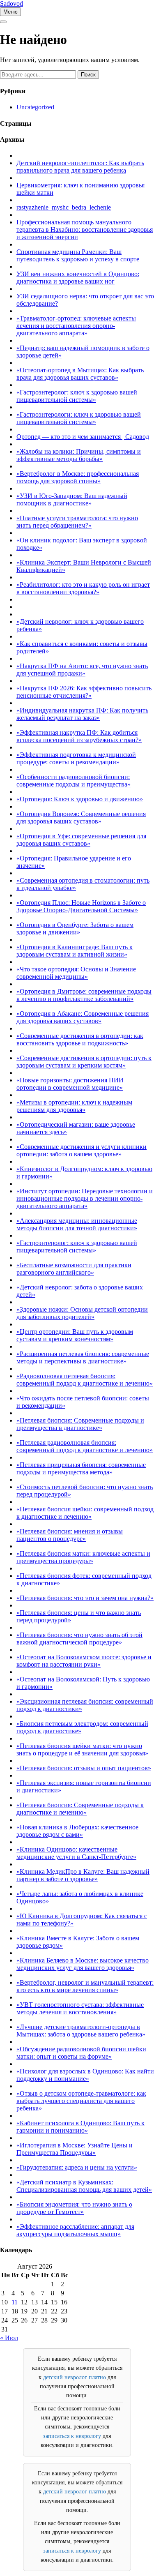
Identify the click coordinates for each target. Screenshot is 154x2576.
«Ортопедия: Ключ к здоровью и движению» (80, 799)
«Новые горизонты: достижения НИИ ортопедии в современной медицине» (70, 1084)
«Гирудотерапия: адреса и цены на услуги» (77, 2167)
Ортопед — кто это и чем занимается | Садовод (83, 437)
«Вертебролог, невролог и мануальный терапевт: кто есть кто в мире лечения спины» (85, 1986)
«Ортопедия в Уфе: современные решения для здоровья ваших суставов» (81, 840)
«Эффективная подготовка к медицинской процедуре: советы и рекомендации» (76, 758)
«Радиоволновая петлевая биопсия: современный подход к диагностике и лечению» (85, 1380)
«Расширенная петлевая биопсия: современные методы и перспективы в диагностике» (83, 1357)
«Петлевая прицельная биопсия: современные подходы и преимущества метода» (81, 1468)
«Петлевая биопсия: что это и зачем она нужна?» (85, 1598)
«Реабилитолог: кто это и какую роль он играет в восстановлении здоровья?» (83, 588)
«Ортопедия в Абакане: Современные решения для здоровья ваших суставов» (83, 1017)
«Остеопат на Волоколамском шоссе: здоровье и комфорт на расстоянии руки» (84, 1661)
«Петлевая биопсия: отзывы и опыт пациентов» (84, 1768)
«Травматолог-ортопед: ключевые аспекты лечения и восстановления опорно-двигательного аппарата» (76, 326)
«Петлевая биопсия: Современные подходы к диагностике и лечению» (80, 1809)
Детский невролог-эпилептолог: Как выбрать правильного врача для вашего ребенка (80, 167)
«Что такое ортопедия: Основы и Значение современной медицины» (76, 973)
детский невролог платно (75, 2377)
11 (15, 2302)
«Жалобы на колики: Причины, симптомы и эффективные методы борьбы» (79, 455)
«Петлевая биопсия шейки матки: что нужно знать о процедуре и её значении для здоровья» (82, 1749)
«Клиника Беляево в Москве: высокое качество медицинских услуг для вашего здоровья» (83, 1964)
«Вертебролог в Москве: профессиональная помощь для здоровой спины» (78, 477)
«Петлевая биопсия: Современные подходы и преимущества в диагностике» (80, 1424)
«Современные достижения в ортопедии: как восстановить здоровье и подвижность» (80, 1039)
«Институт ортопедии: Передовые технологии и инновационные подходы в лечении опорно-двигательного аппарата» (85, 1198)
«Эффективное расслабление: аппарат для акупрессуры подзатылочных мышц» (75, 2230)
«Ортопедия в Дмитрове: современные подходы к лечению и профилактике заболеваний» (84, 995)
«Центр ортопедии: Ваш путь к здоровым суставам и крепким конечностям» (75, 1335)
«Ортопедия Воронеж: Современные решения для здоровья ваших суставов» (81, 818)
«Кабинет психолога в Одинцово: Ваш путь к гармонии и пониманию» (80, 2127)
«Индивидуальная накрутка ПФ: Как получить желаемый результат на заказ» (82, 714)
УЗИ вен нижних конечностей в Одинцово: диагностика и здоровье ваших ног (78, 278)
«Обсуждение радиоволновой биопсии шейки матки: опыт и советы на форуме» (81, 2053)
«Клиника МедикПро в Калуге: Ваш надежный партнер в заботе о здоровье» (83, 1875)
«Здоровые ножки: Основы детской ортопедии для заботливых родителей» (82, 1313)
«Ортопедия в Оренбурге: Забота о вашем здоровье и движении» (75, 928)
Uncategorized (35, 107)
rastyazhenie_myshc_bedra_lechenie (64, 207)
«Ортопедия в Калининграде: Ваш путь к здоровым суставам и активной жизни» (75, 951)
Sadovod (11, 3)
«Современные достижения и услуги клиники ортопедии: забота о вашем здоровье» (82, 1150)
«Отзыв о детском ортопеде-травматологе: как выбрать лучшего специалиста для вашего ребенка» (81, 2101)
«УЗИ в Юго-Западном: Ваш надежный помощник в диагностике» (72, 499)
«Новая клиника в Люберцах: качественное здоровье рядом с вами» (77, 1831)
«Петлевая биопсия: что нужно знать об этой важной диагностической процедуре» (79, 1639)
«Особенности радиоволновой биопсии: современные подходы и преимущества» (74, 781)
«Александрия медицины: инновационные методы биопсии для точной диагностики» (77, 1224)
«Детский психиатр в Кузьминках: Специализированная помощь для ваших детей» (84, 2186)
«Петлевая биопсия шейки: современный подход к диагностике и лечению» (85, 1513)
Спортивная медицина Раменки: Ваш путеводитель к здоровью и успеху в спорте (78, 255)
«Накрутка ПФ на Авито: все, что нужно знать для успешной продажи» (82, 670)
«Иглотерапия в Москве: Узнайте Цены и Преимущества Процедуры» (75, 2149)
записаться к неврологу (72, 2436)
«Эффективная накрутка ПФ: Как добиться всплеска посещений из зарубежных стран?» (79, 736)
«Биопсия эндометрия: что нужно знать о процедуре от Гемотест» (74, 2208)
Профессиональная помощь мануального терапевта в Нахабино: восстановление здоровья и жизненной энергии (85, 229)
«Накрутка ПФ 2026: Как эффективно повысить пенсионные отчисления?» (84, 692)
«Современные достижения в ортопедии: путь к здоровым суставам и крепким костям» (84, 1062)
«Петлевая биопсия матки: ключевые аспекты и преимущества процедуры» (83, 1557)
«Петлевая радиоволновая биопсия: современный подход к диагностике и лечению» (85, 1446)
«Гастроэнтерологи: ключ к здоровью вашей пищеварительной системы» (79, 418)
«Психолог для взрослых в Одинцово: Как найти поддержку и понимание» (85, 2075)
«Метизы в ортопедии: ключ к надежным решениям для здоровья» (74, 1106)
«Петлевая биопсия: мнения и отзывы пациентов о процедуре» (70, 1535)
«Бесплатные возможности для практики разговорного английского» (74, 1269)
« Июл (9, 2338)
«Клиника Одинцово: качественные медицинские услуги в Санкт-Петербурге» (76, 1853)
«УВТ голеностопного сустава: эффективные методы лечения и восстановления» (80, 2008)
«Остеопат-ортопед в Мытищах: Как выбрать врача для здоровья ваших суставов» (80, 374)
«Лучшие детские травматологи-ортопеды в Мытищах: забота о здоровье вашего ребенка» (81, 2031)
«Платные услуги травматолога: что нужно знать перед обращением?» (77, 522)
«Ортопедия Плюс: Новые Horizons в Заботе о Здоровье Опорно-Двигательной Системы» (81, 906)
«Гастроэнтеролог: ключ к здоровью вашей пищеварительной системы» (77, 396)
